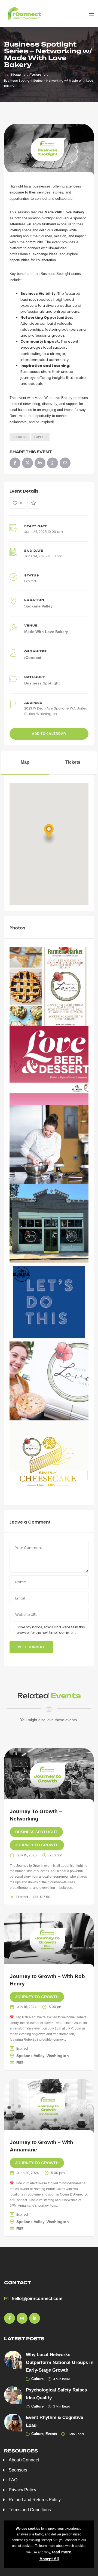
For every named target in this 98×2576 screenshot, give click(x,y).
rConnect (33, 658)
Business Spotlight (42, 683)
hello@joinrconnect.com (37, 2299)
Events (35, 75)
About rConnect (24, 2460)
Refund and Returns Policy (35, 2500)
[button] (49, 834)
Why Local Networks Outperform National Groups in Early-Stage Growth (60, 2362)
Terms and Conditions (30, 2510)
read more (61, 2552)
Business (20, 437)
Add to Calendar (49, 734)
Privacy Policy (22, 2490)
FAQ (13, 2480)
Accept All (49, 2559)
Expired (40, 437)
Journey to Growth (37, 1845)
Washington (58, 2056)
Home (16, 75)
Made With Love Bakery (46, 632)
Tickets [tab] (73, 762)
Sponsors (18, 2470)
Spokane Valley (38, 606)
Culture (37, 2379)
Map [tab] (25, 762)
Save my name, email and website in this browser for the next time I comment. (51, 1630)
